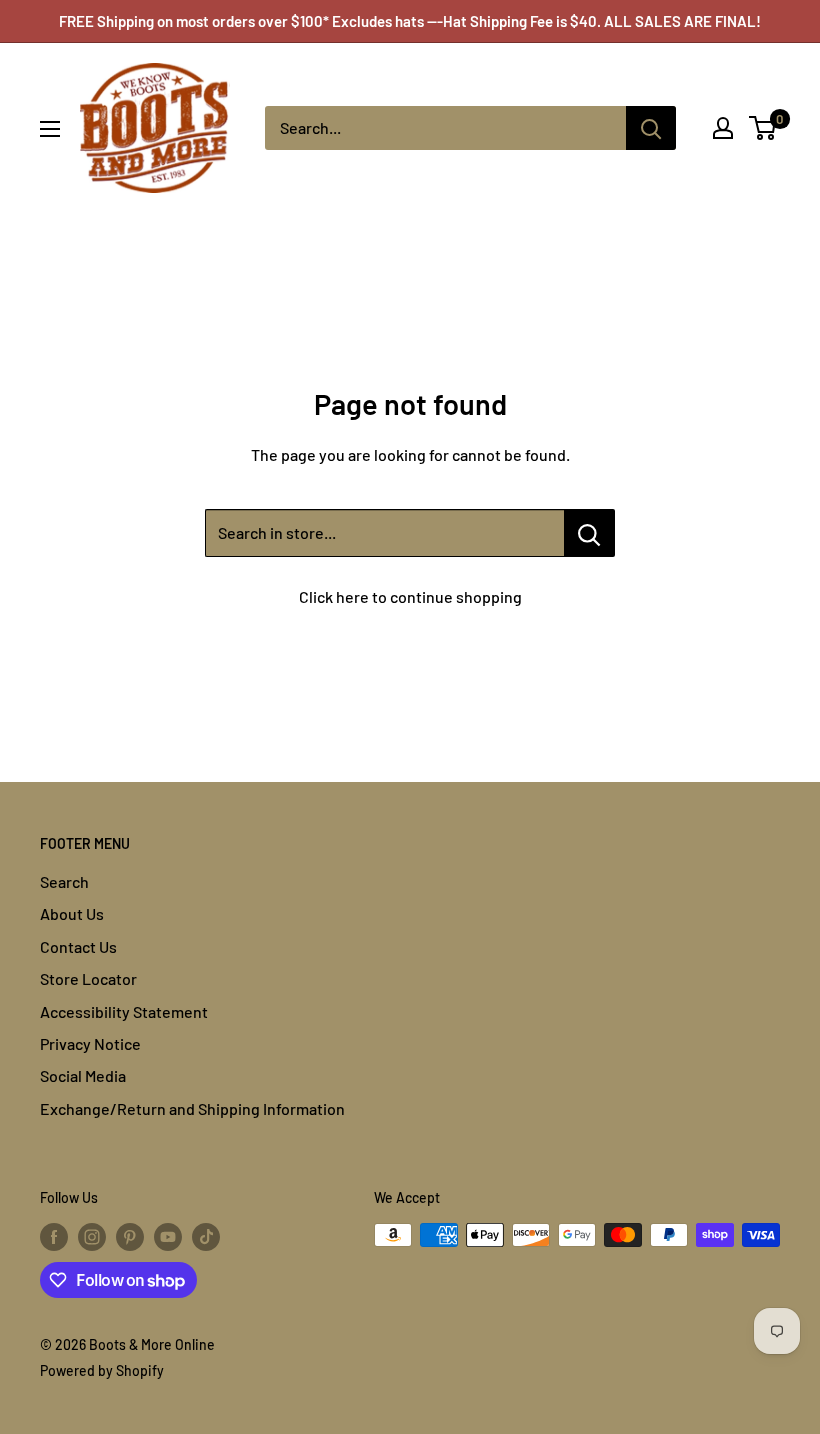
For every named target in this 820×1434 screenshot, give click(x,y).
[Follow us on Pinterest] (130, 1237)
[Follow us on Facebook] (54, 1237)
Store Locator (88, 978)
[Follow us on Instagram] (92, 1237)
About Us (72, 913)
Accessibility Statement (124, 1011)
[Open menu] (50, 129)
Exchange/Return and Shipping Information (192, 1108)
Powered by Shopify (102, 1370)
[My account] (723, 128)
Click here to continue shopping (410, 596)
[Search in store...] (589, 533)
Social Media (83, 1075)
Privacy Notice (90, 1043)
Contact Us (78, 946)
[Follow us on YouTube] (168, 1237)
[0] (763, 128)
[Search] (651, 128)
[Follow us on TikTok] (206, 1237)
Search (64, 881)
